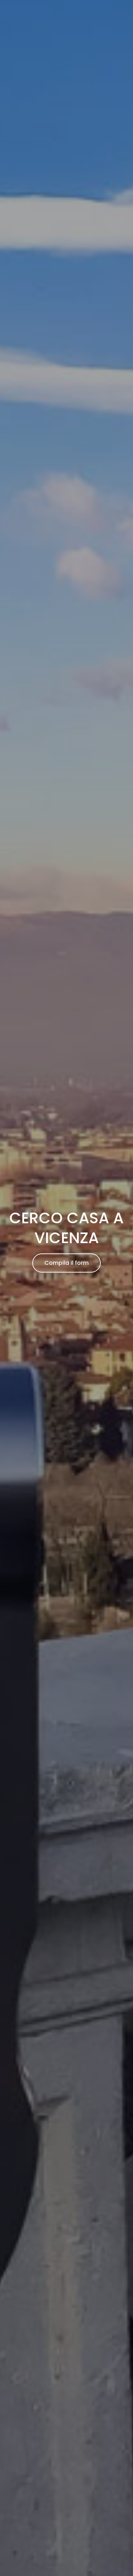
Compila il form (66, 1263)
